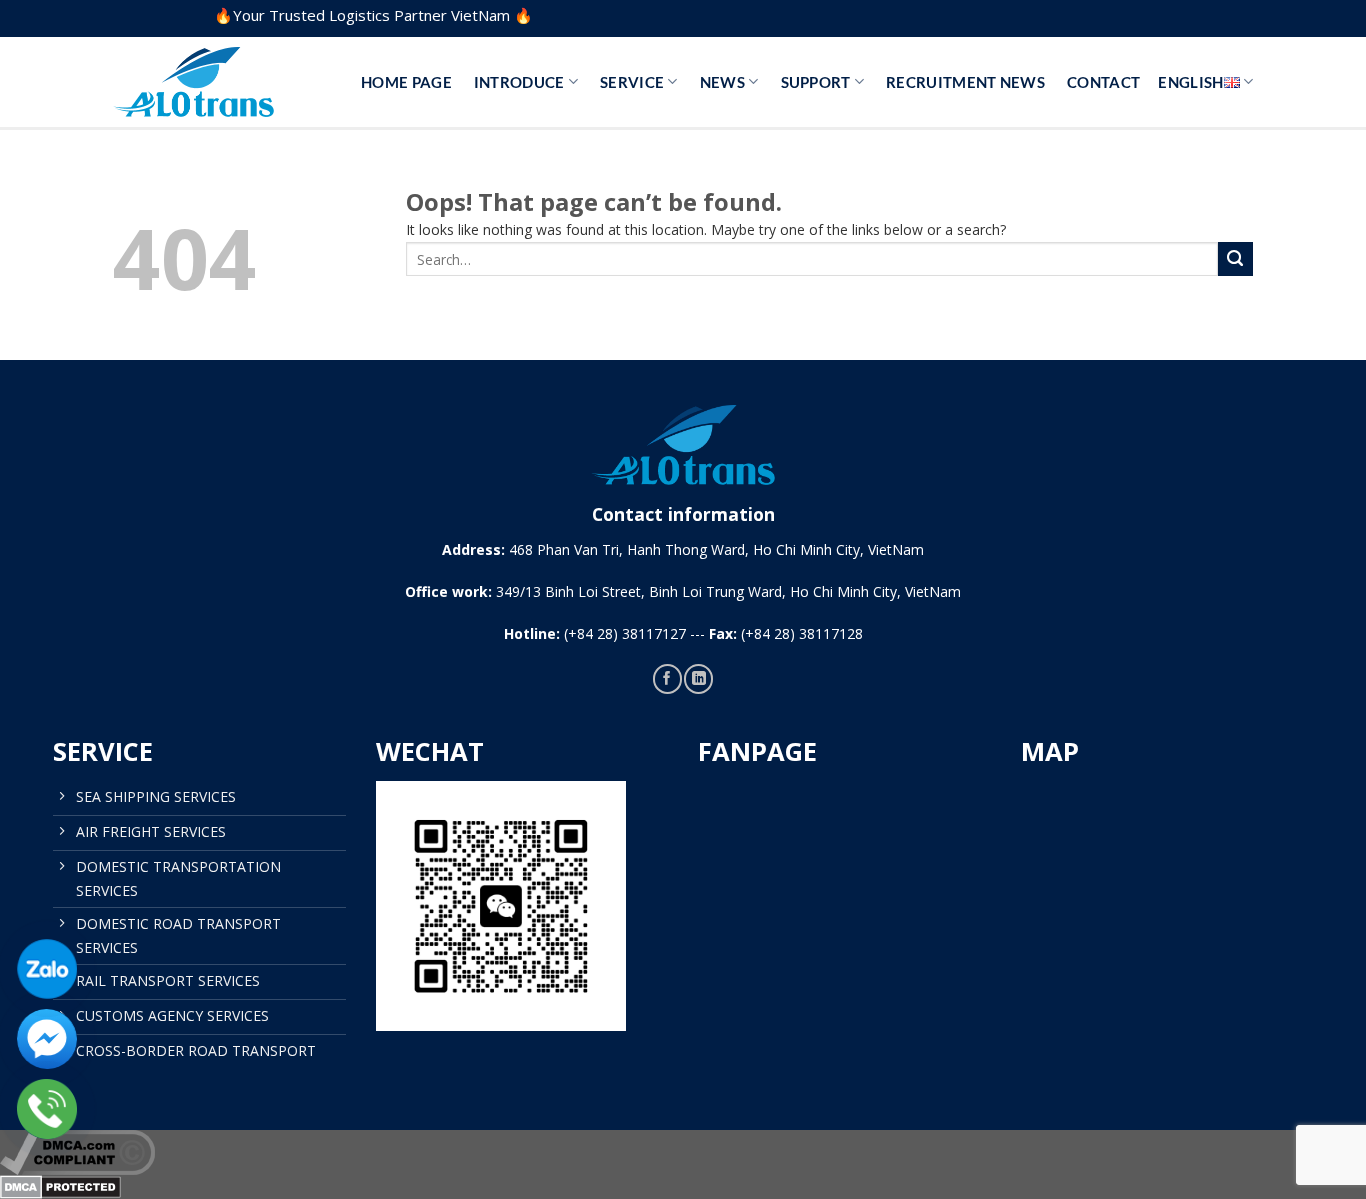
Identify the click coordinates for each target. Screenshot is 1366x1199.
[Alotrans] (213, 82)
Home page (406, 82)
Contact (1103, 82)
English (1190, 82)
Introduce (519, 82)
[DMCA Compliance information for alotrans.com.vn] (683, 1152)
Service (632, 82)
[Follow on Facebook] (667, 678)
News (722, 82)
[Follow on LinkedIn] (698, 678)
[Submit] (1235, 259)
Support (816, 82)
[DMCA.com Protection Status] (683, 1187)
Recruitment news (965, 82)
